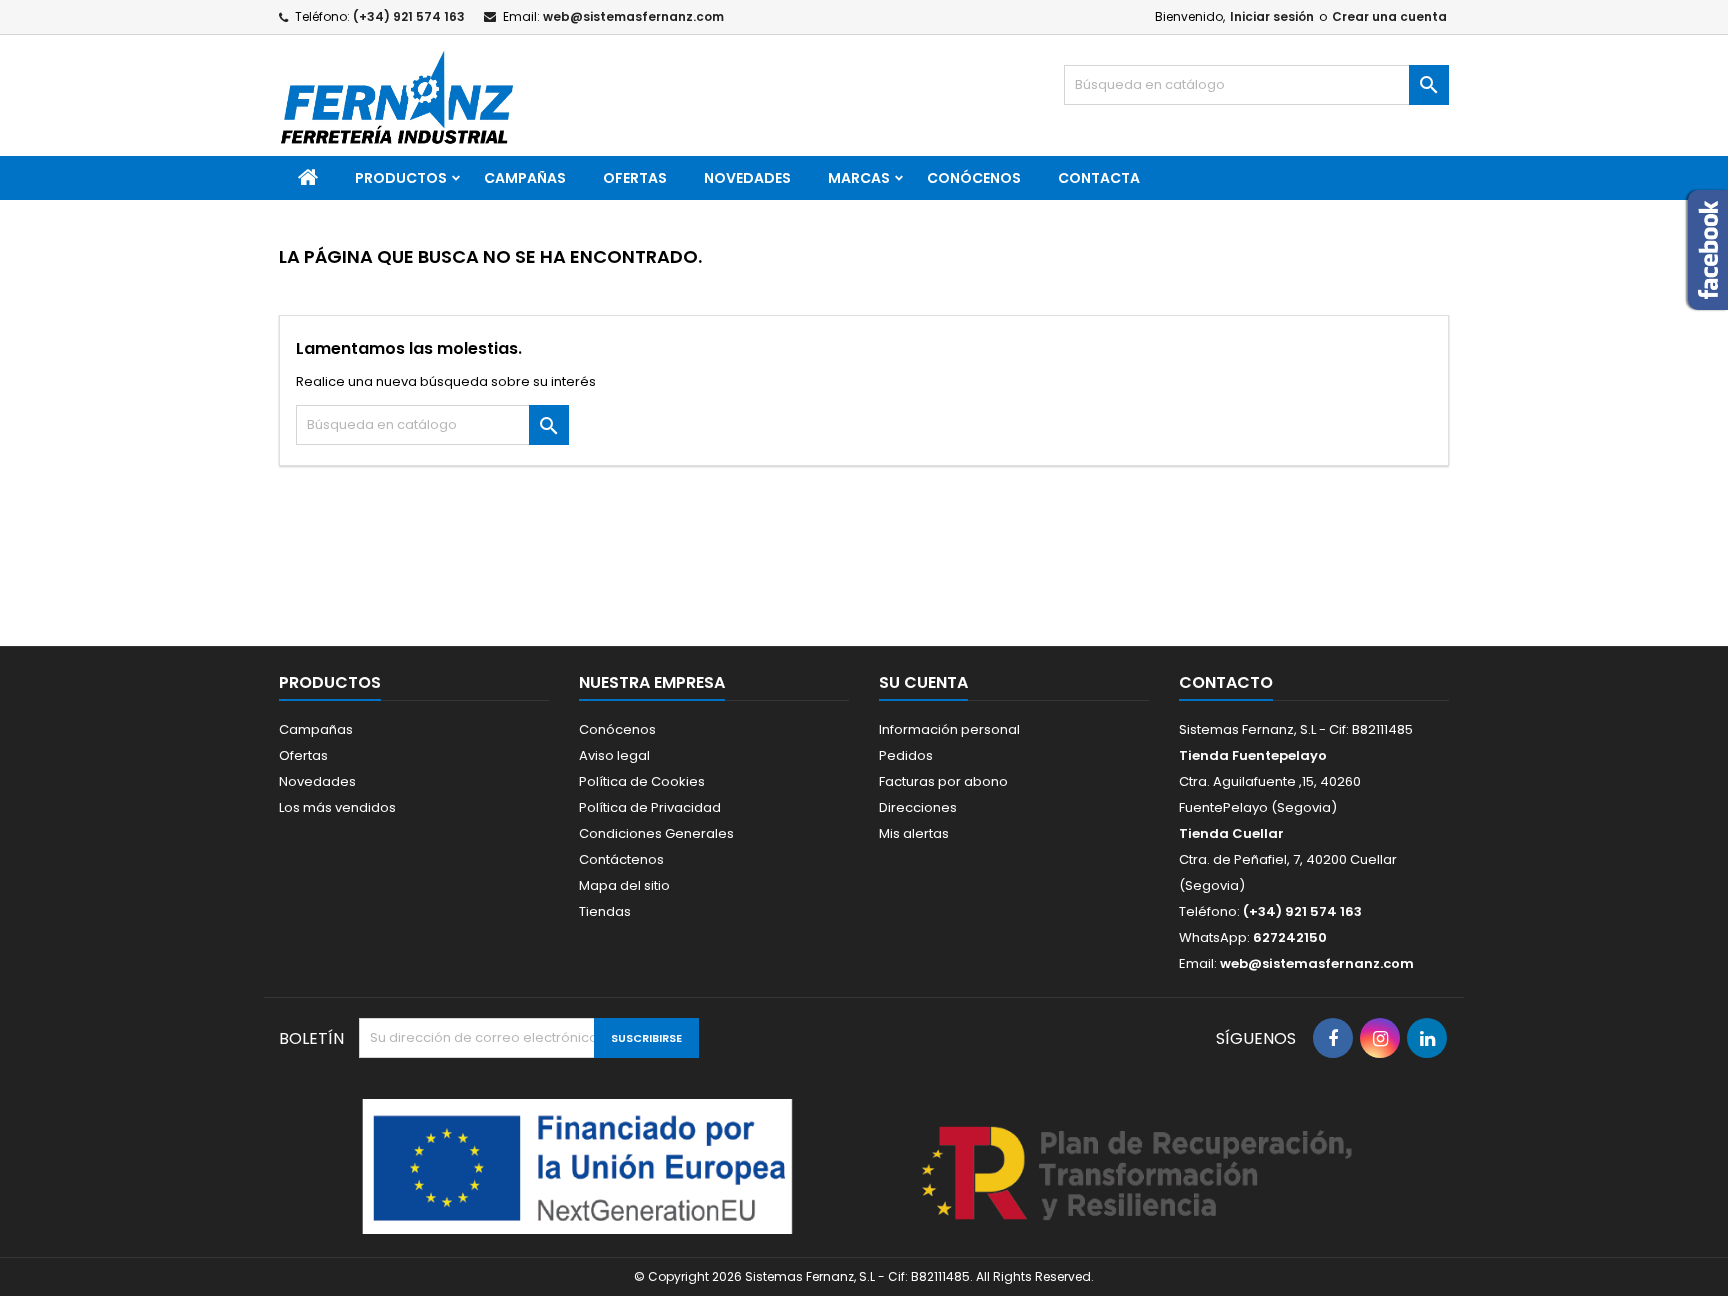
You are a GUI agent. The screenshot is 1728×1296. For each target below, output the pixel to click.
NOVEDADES (747, 178)
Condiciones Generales (656, 833)
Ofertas (303, 755)
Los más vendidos (337, 807)
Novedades (317, 781)
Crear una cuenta (1389, 16)
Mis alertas (914, 833)
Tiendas (605, 911)
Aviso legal (614, 755)
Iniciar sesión (1272, 16)
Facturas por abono (943, 781)
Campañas (525, 178)
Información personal (949, 729)
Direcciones (918, 807)
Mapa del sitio (624, 885)
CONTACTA (1099, 178)
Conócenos (974, 178)
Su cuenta (923, 682)
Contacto (1226, 682)
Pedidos (906, 755)
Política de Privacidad (650, 807)
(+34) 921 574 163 (409, 16)
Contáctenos (621, 859)
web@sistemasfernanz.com (633, 16)
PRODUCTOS (401, 178)
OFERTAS (635, 178)
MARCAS (859, 178)
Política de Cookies (642, 781)
